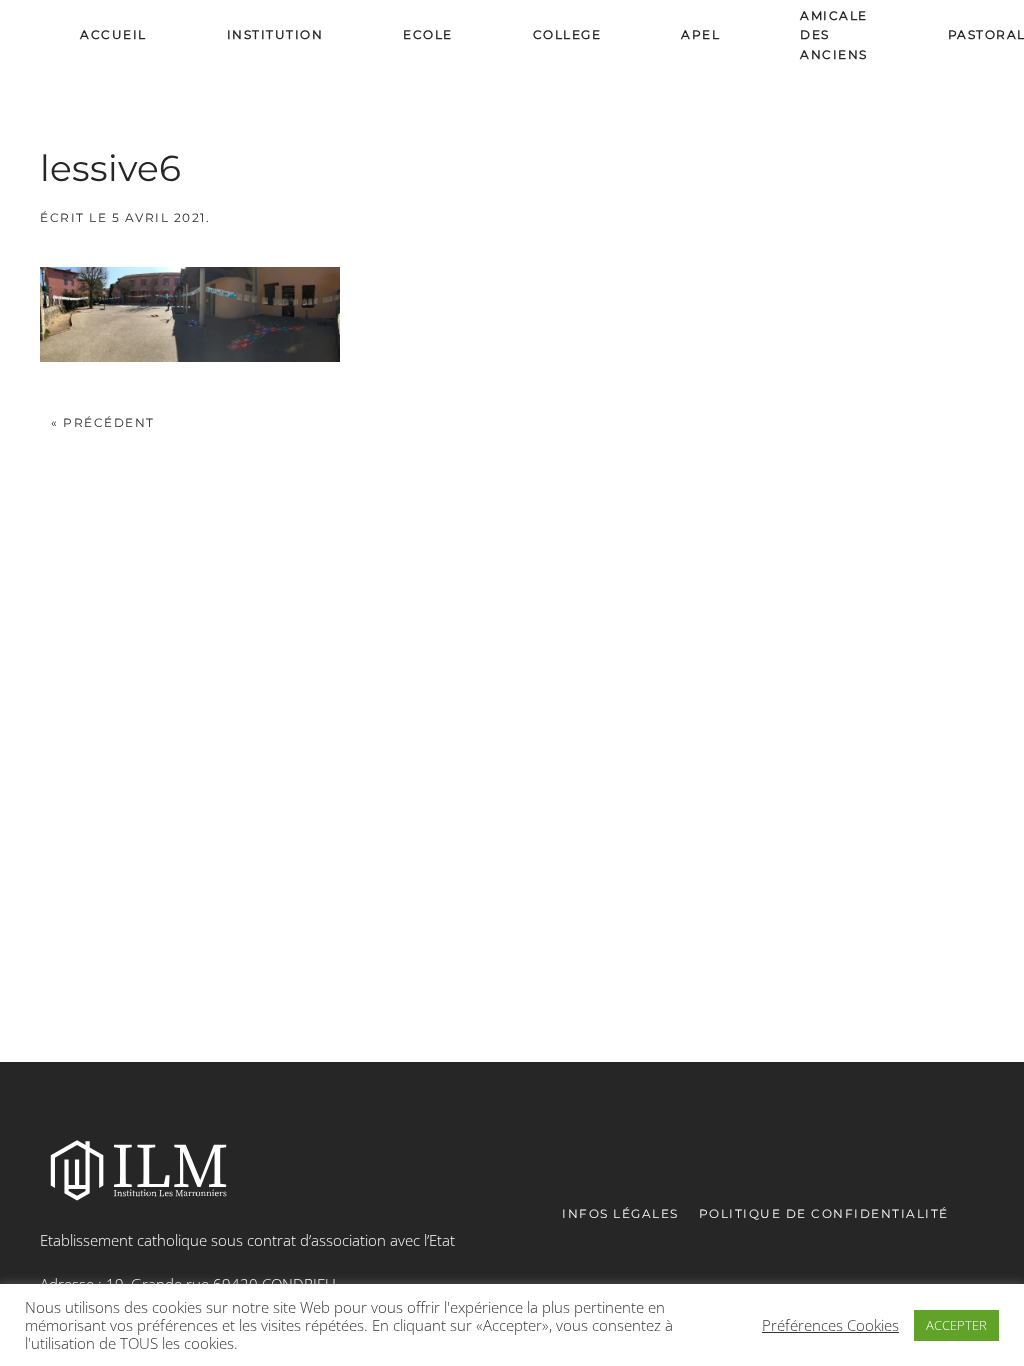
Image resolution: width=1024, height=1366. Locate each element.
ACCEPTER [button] (956, 1325)
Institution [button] (275, 34)
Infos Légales (620, 1213)
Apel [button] (700, 34)
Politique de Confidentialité (824, 1213)
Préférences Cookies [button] (830, 1325)
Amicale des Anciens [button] (834, 34)
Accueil (113, 34)
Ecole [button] (428, 34)
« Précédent (103, 422)
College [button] (567, 34)
